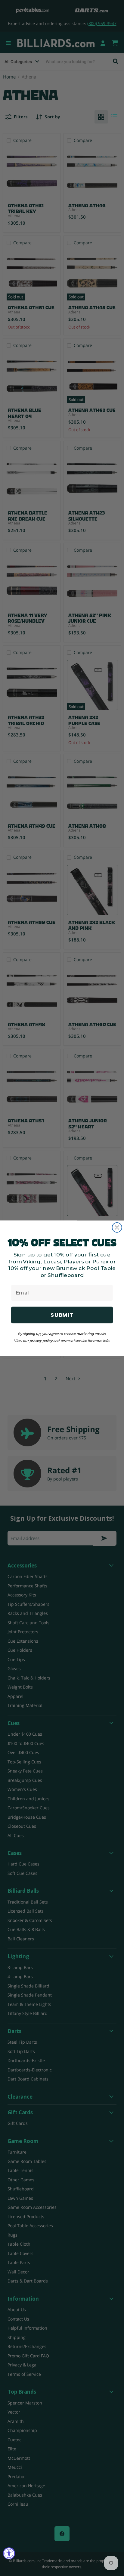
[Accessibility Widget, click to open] (9, 2553)
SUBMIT (62, 1315)
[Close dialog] (117, 1227)
